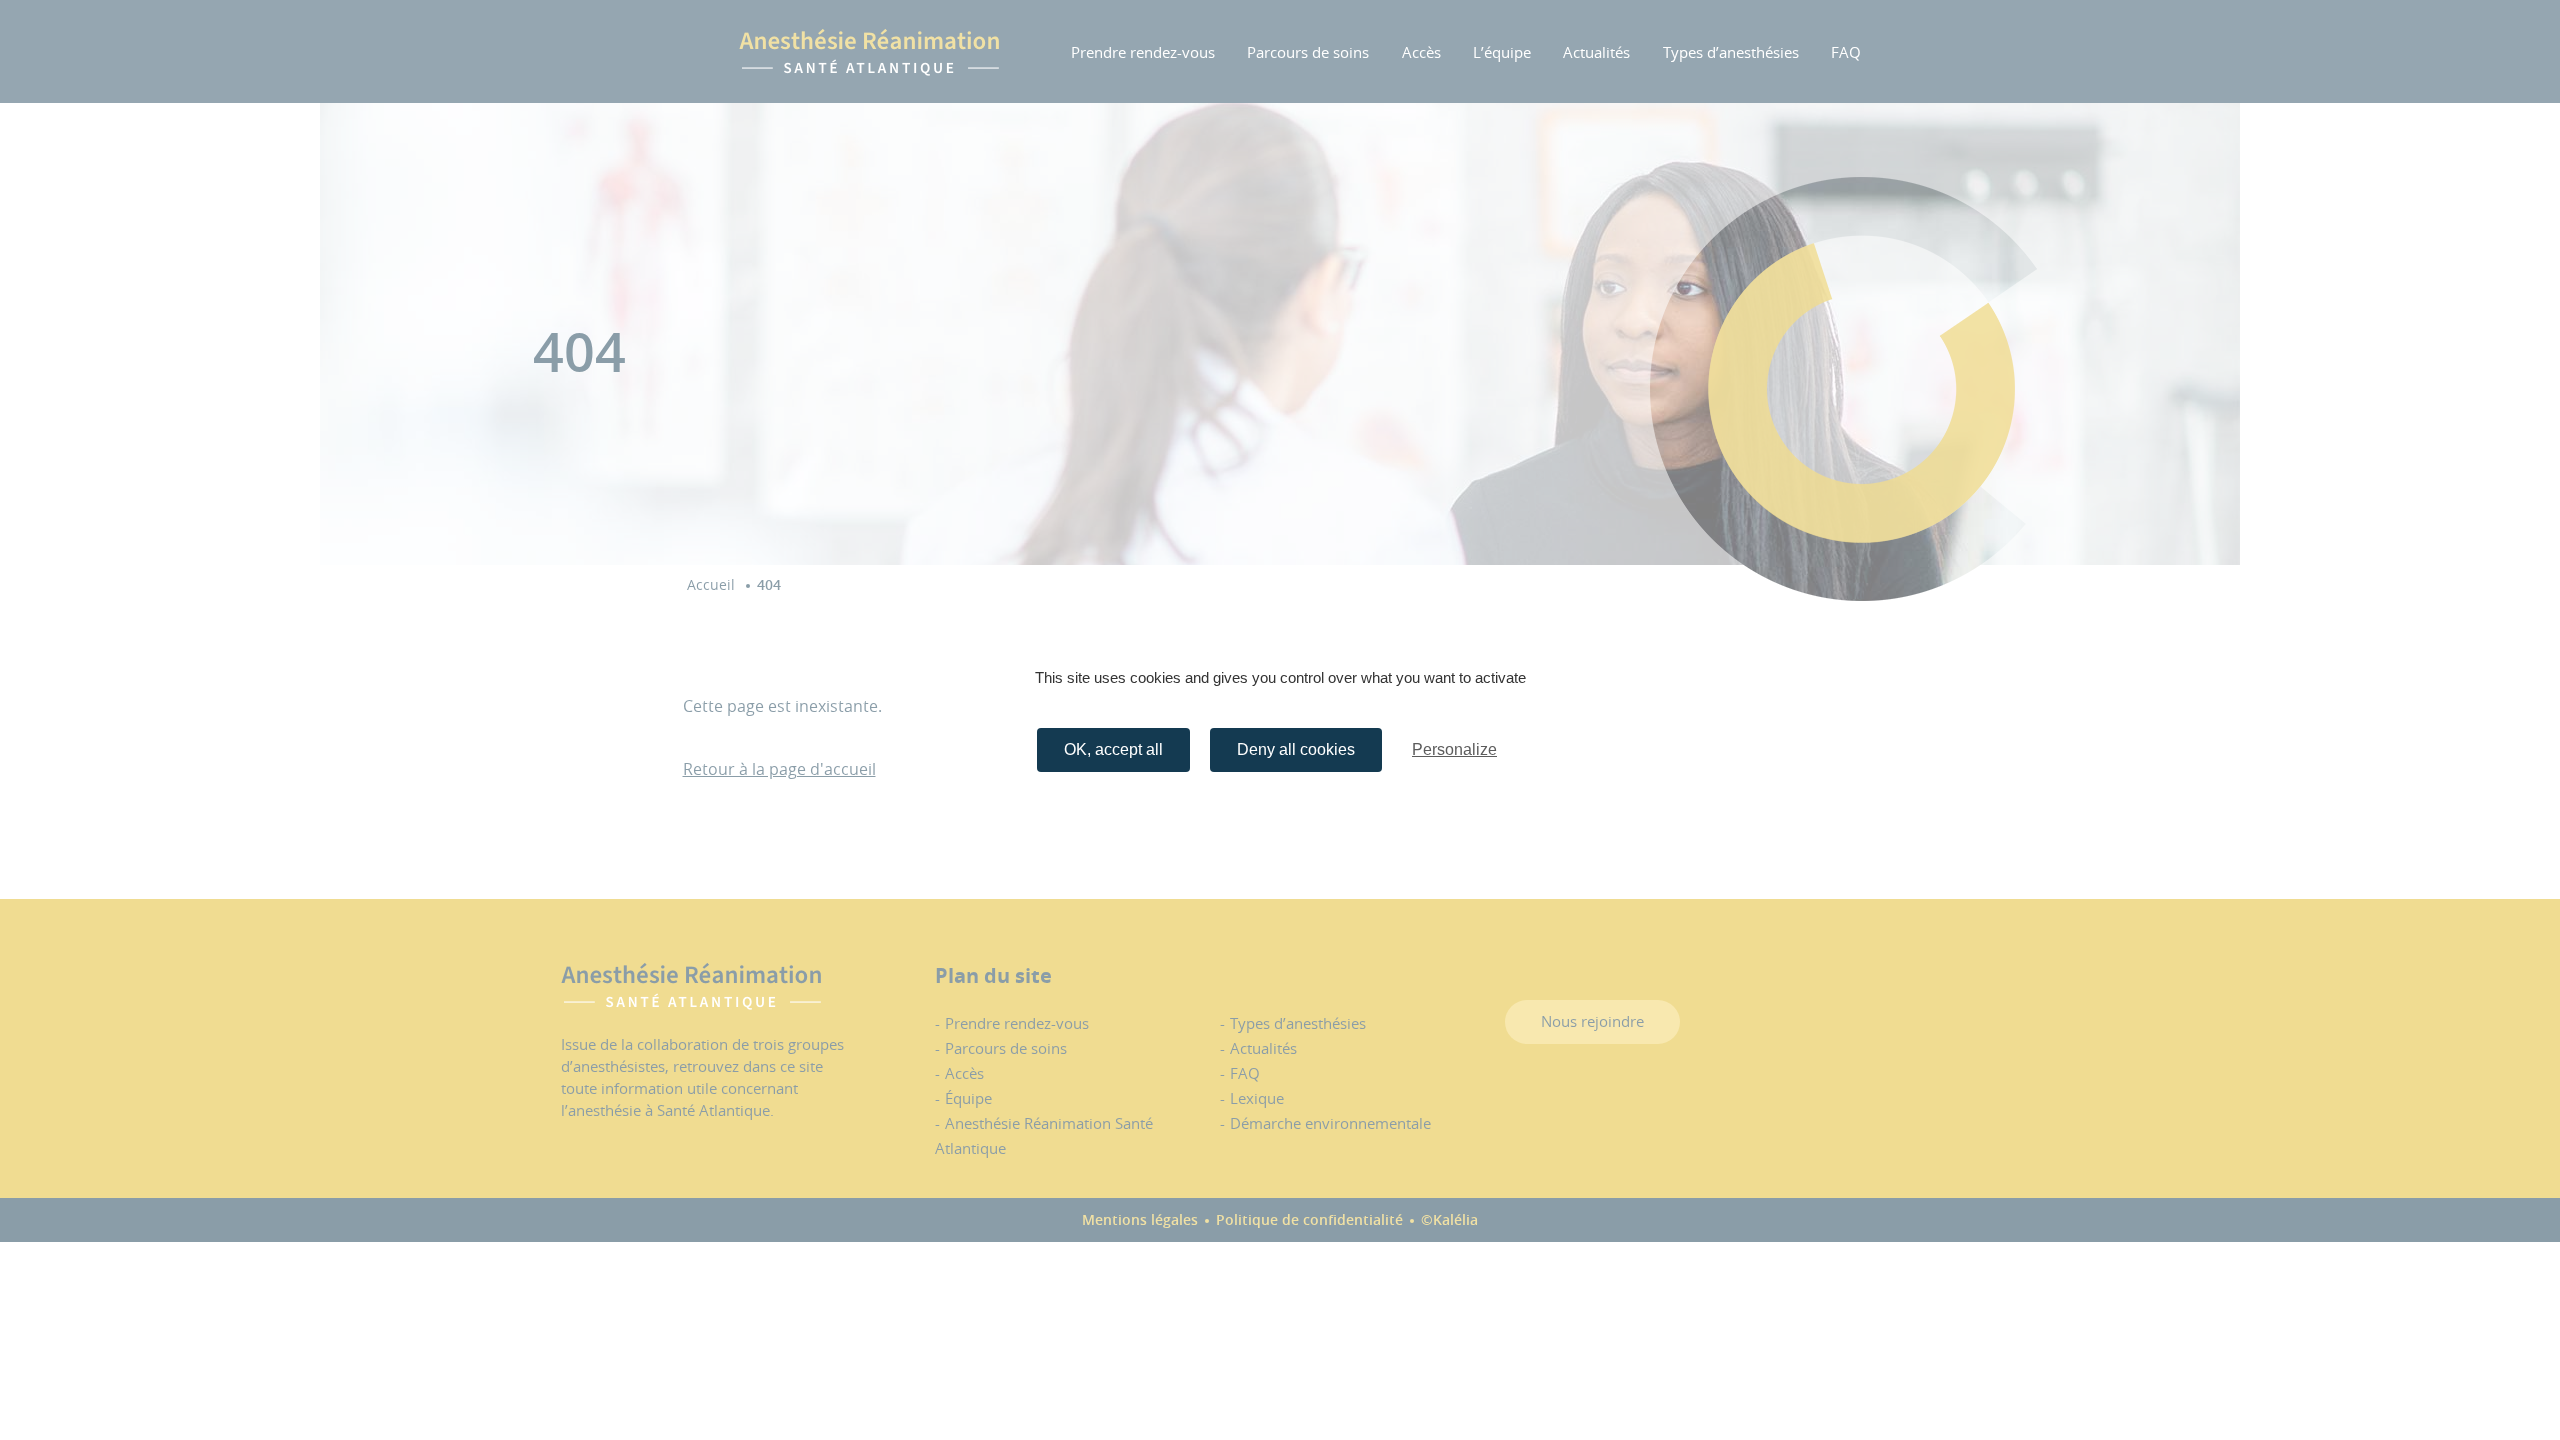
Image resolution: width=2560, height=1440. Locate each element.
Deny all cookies (1296, 749)
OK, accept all (1113, 749)
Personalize (1454, 749)
